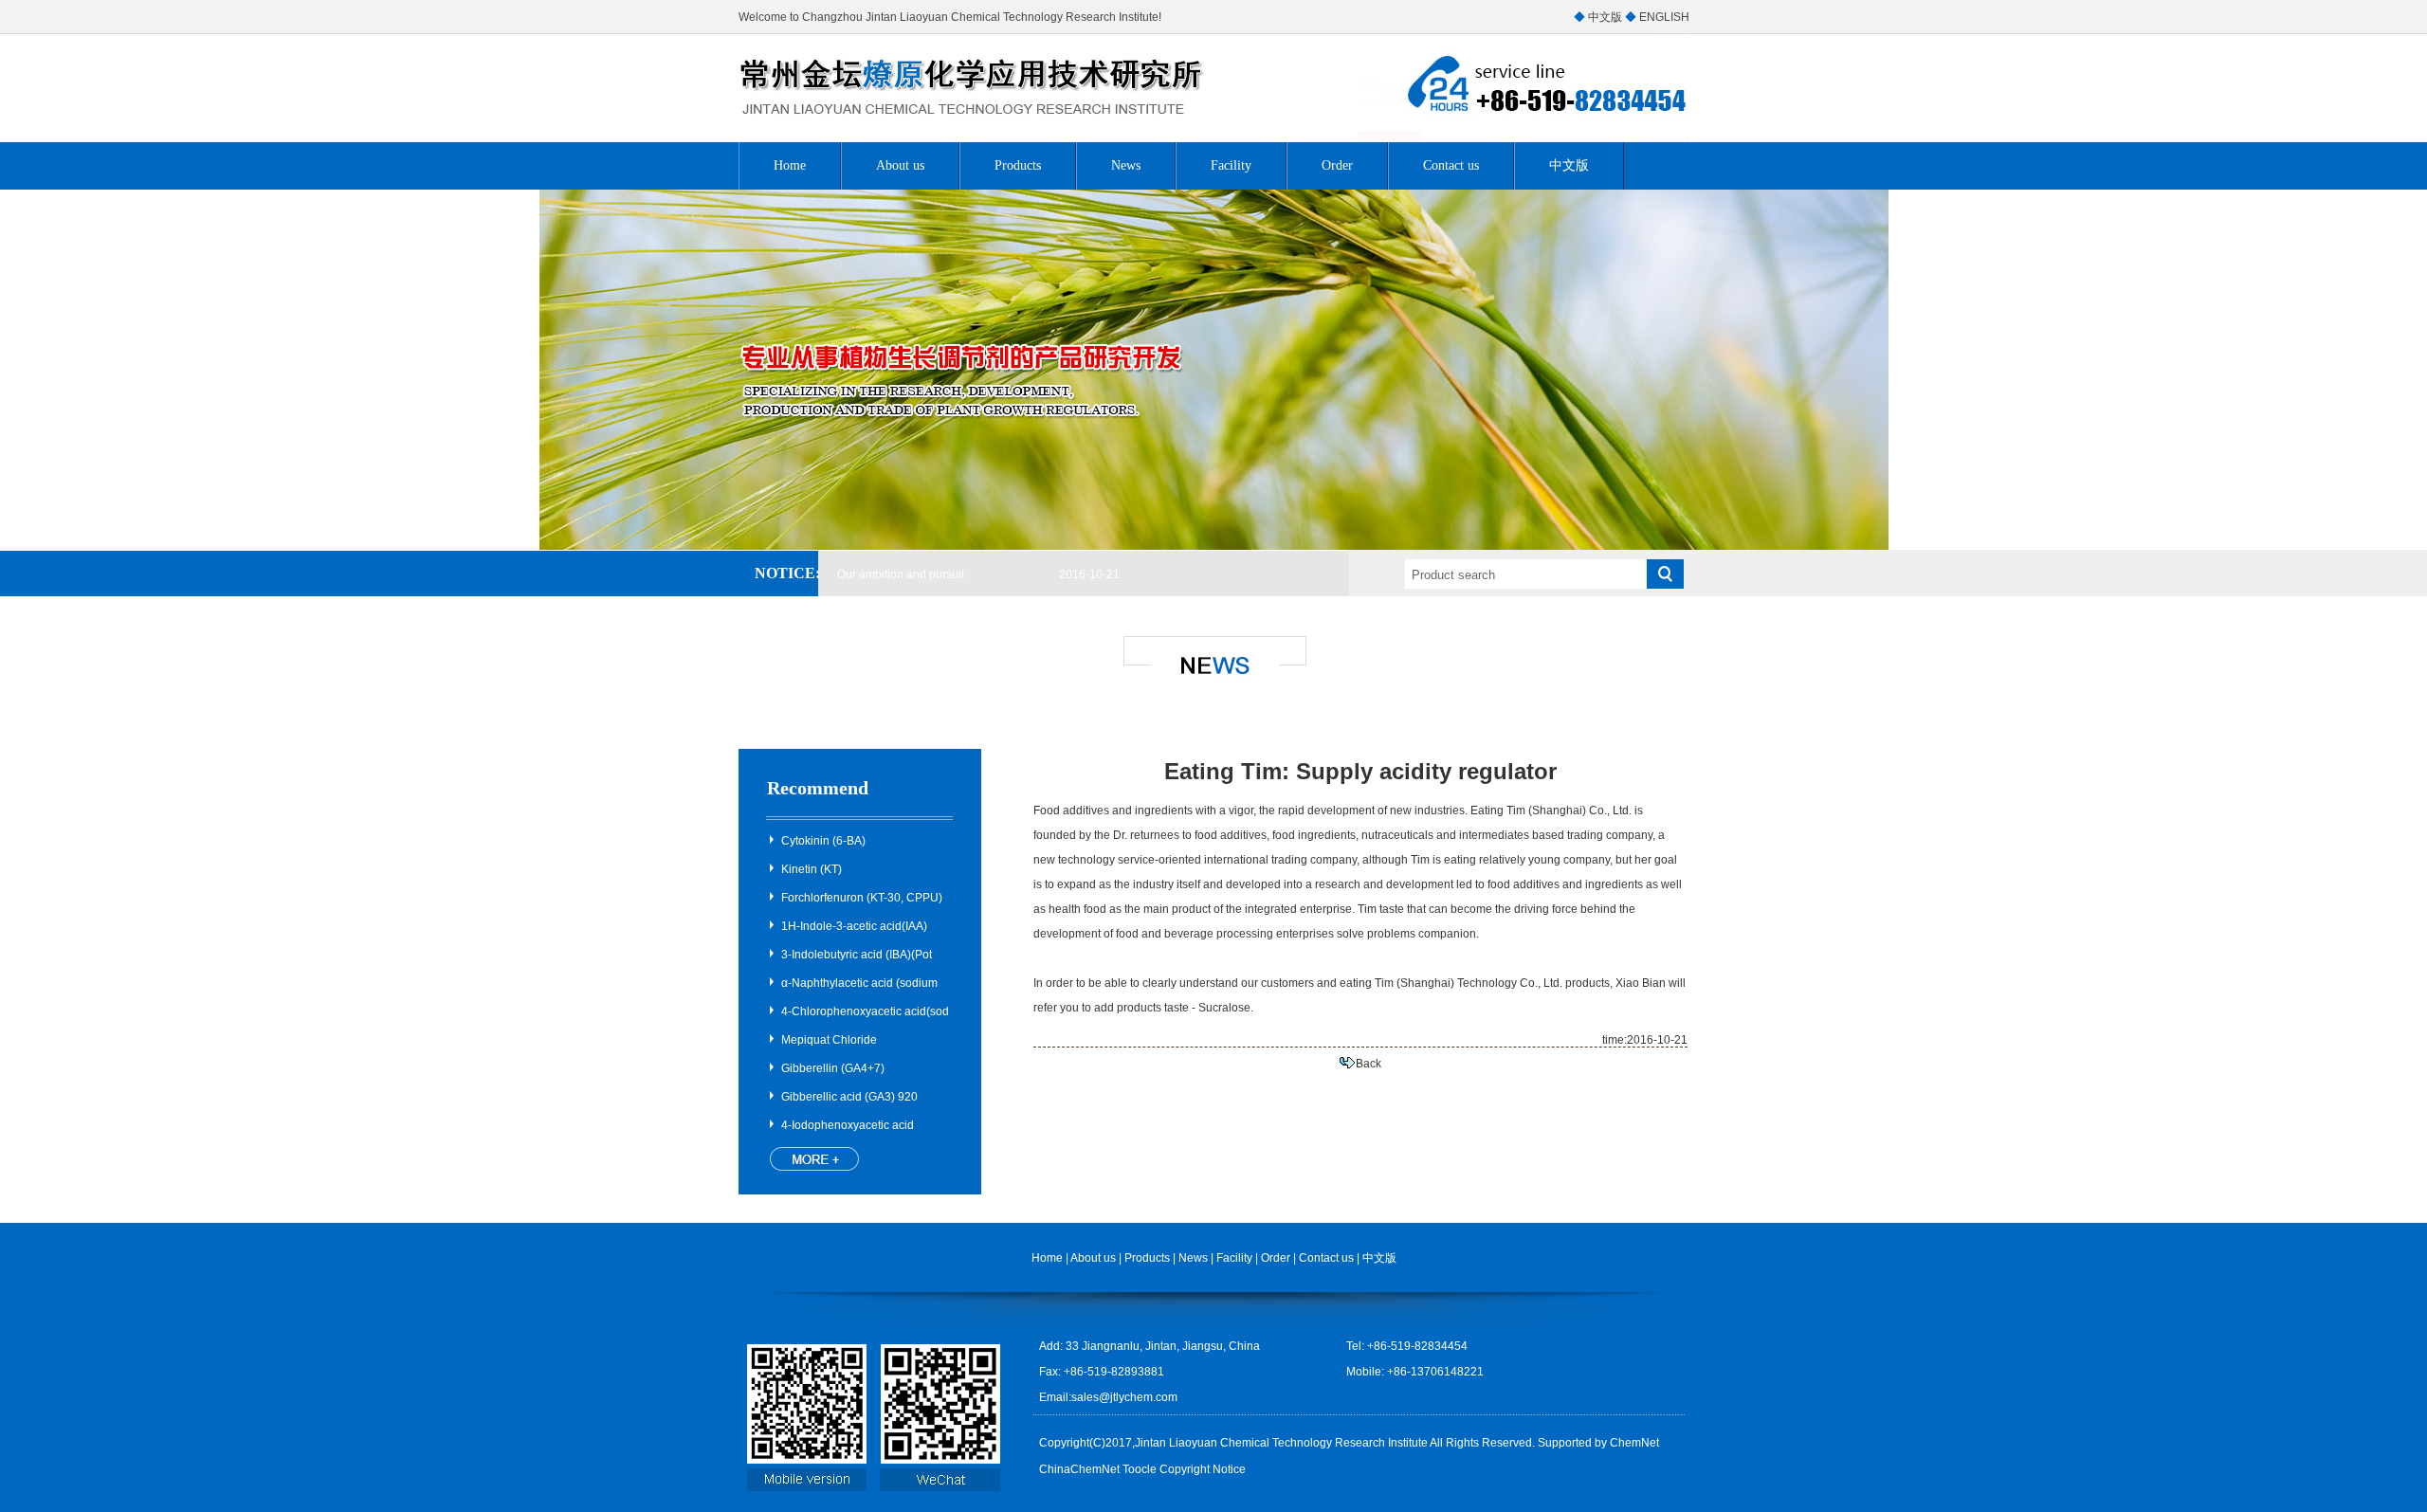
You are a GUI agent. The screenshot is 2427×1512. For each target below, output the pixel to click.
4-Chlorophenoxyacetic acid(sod (865, 1011)
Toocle (1140, 1469)
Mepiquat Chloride (829, 1040)
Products (1018, 165)
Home (790, 165)
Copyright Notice (1203, 1469)
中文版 (1605, 17)
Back (1369, 1064)
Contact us (1451, 165)
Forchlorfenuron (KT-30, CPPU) (862, 898)
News (1126, 165)
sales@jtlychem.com (1124, 1397)
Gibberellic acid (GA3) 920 (849, 1097)
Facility (1231, 165)
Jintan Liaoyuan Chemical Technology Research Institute (1281, 1443)
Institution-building (885, 572)
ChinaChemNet (1079, 1469)
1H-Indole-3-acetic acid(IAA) (854, 926)
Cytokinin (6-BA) (823, 841)
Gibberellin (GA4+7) (833, 1068)
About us (900, 165)
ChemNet (1634, 1443)
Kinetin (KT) (812, 869)
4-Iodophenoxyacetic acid (848, 1125)
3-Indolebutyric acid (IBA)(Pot (857, 955)
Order (1337, 165)
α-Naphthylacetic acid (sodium (859, 983)
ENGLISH (1664, 17)
